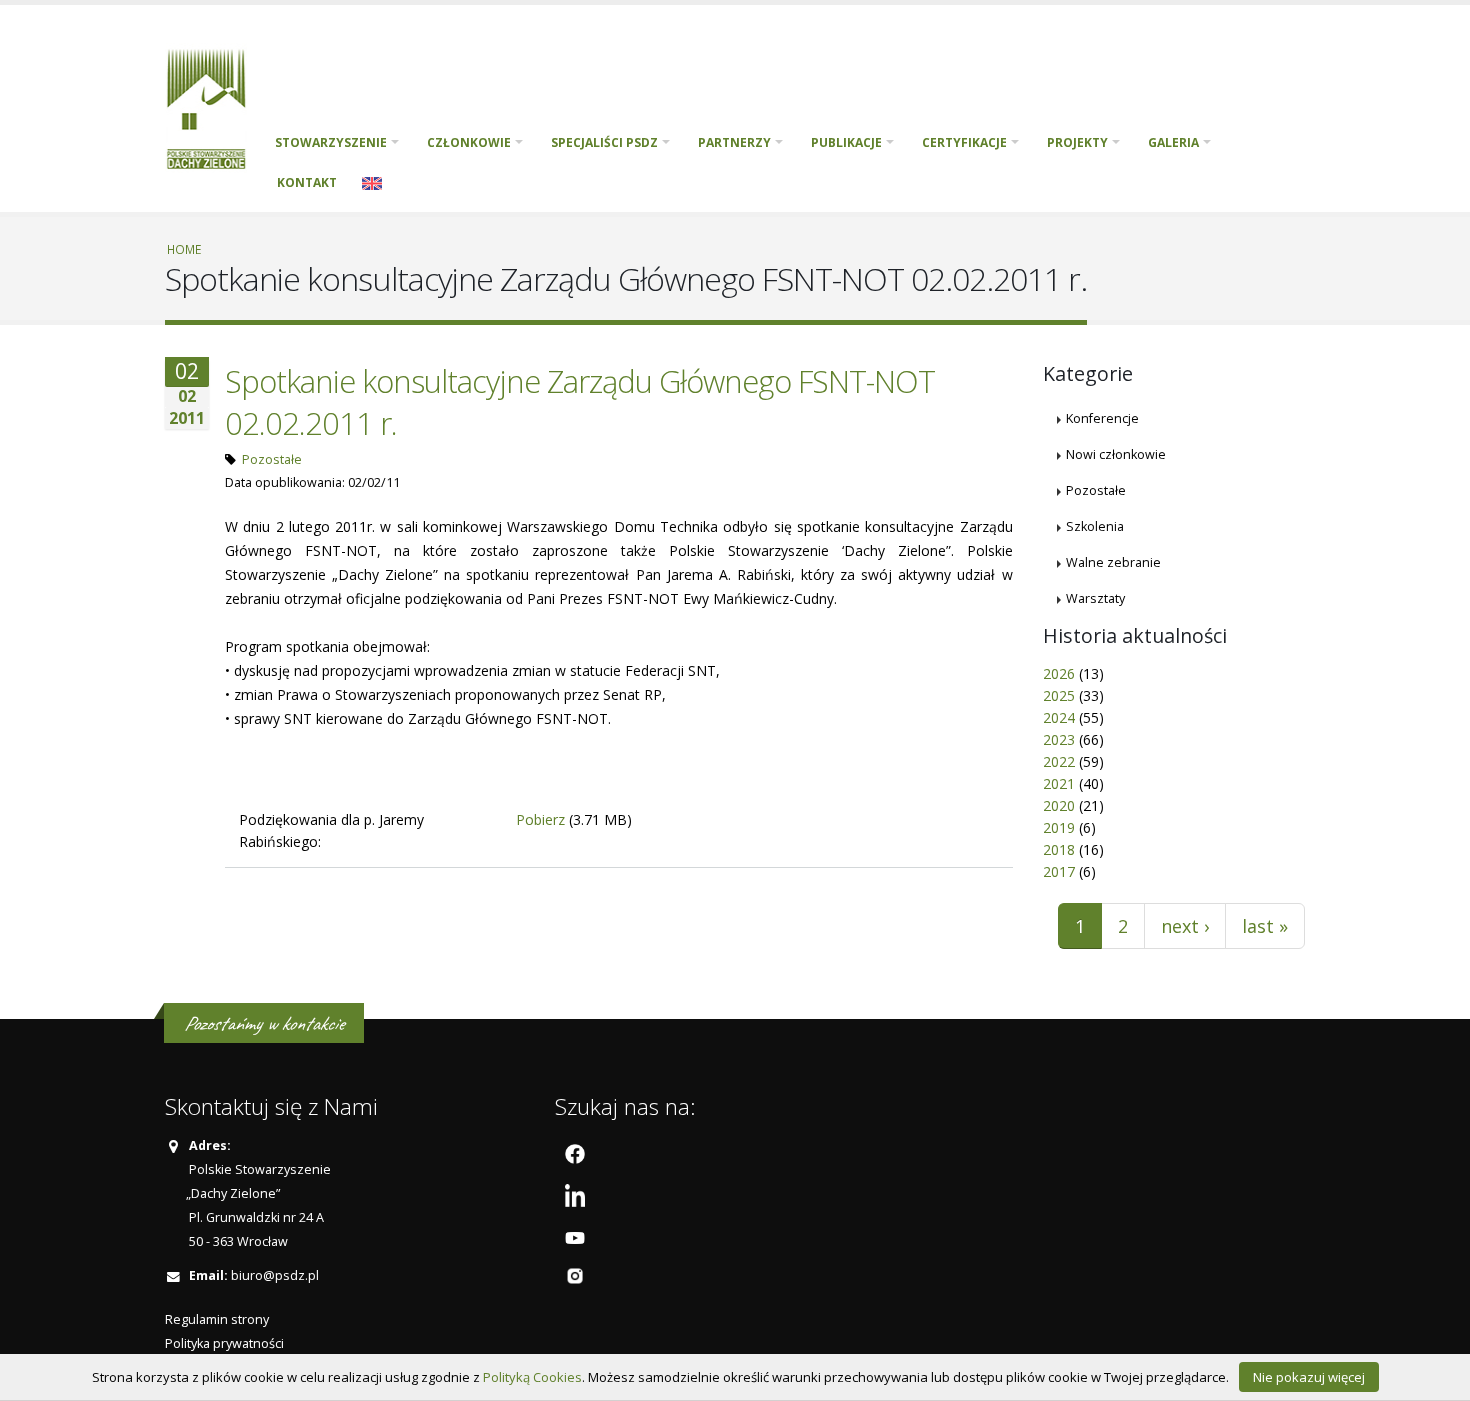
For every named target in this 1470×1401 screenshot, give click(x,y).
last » (1265, 926)
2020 (1059, 805)
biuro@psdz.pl (275, 1275)
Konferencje (1102, 418)
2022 (1059, 761)
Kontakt (307, 182)
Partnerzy (734, 142)
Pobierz (540, 819)
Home (184, 249)
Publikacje (846, 142)
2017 (1059, 871)
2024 (1059, 717)
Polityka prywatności (224, 1343)
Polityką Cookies (532, 1377)
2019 (1059, 827)
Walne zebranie (1113, 562)
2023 (1059, 739)
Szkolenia (1095, 526)
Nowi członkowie (1116, 454)
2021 (1059, 783)
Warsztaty (1095, 598)
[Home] (213, 106)
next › (1185, 926)
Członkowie (469, 142)
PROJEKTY (1077, 142)
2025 (1059, 695)
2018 (1059, 849)
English (372, 183)
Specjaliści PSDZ (604, 142)
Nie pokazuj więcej (1309, 1377)
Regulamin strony (217, 1319)
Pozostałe (272, 459)
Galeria (1173, 142)
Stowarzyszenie (331, 142)
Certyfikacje (964, 142)
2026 (1059, 673)
